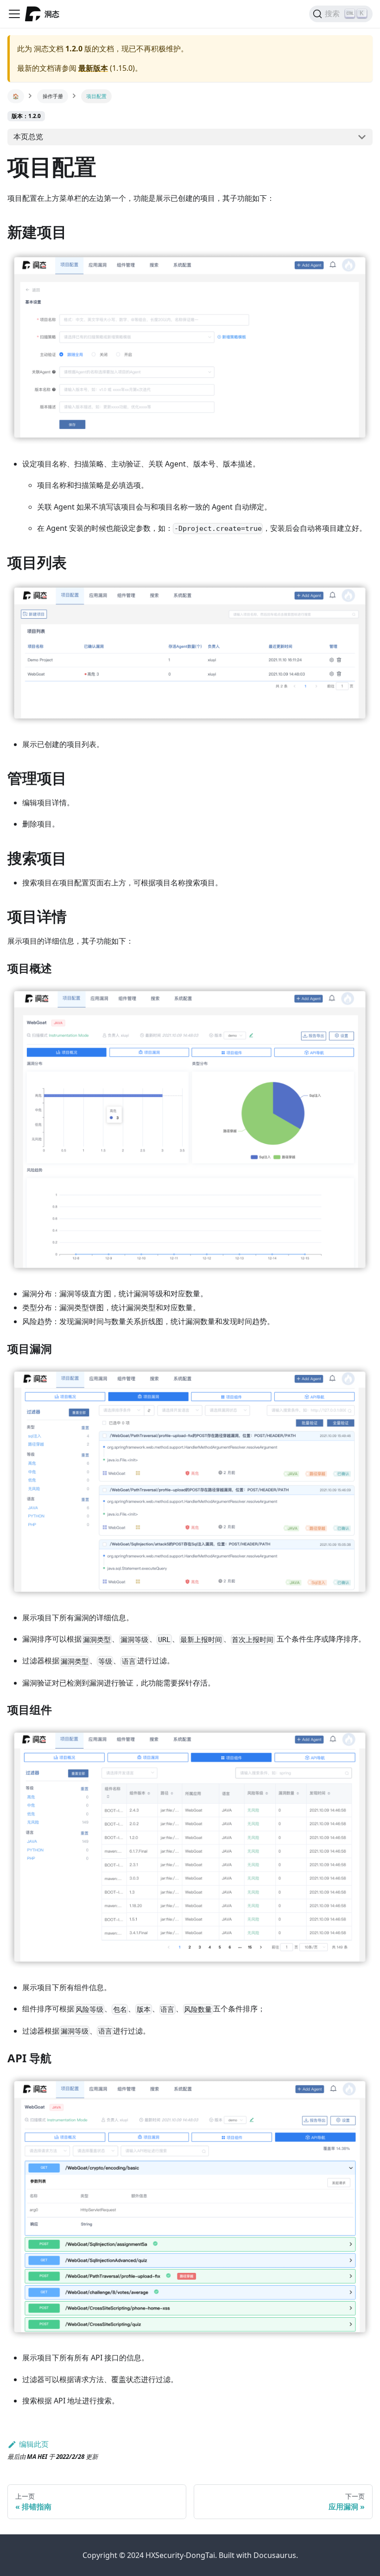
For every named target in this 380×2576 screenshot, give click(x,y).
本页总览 (28, 137)
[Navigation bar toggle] (14, 14)
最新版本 (93, 68)
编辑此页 (34, 2444)
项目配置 (96, 96)
